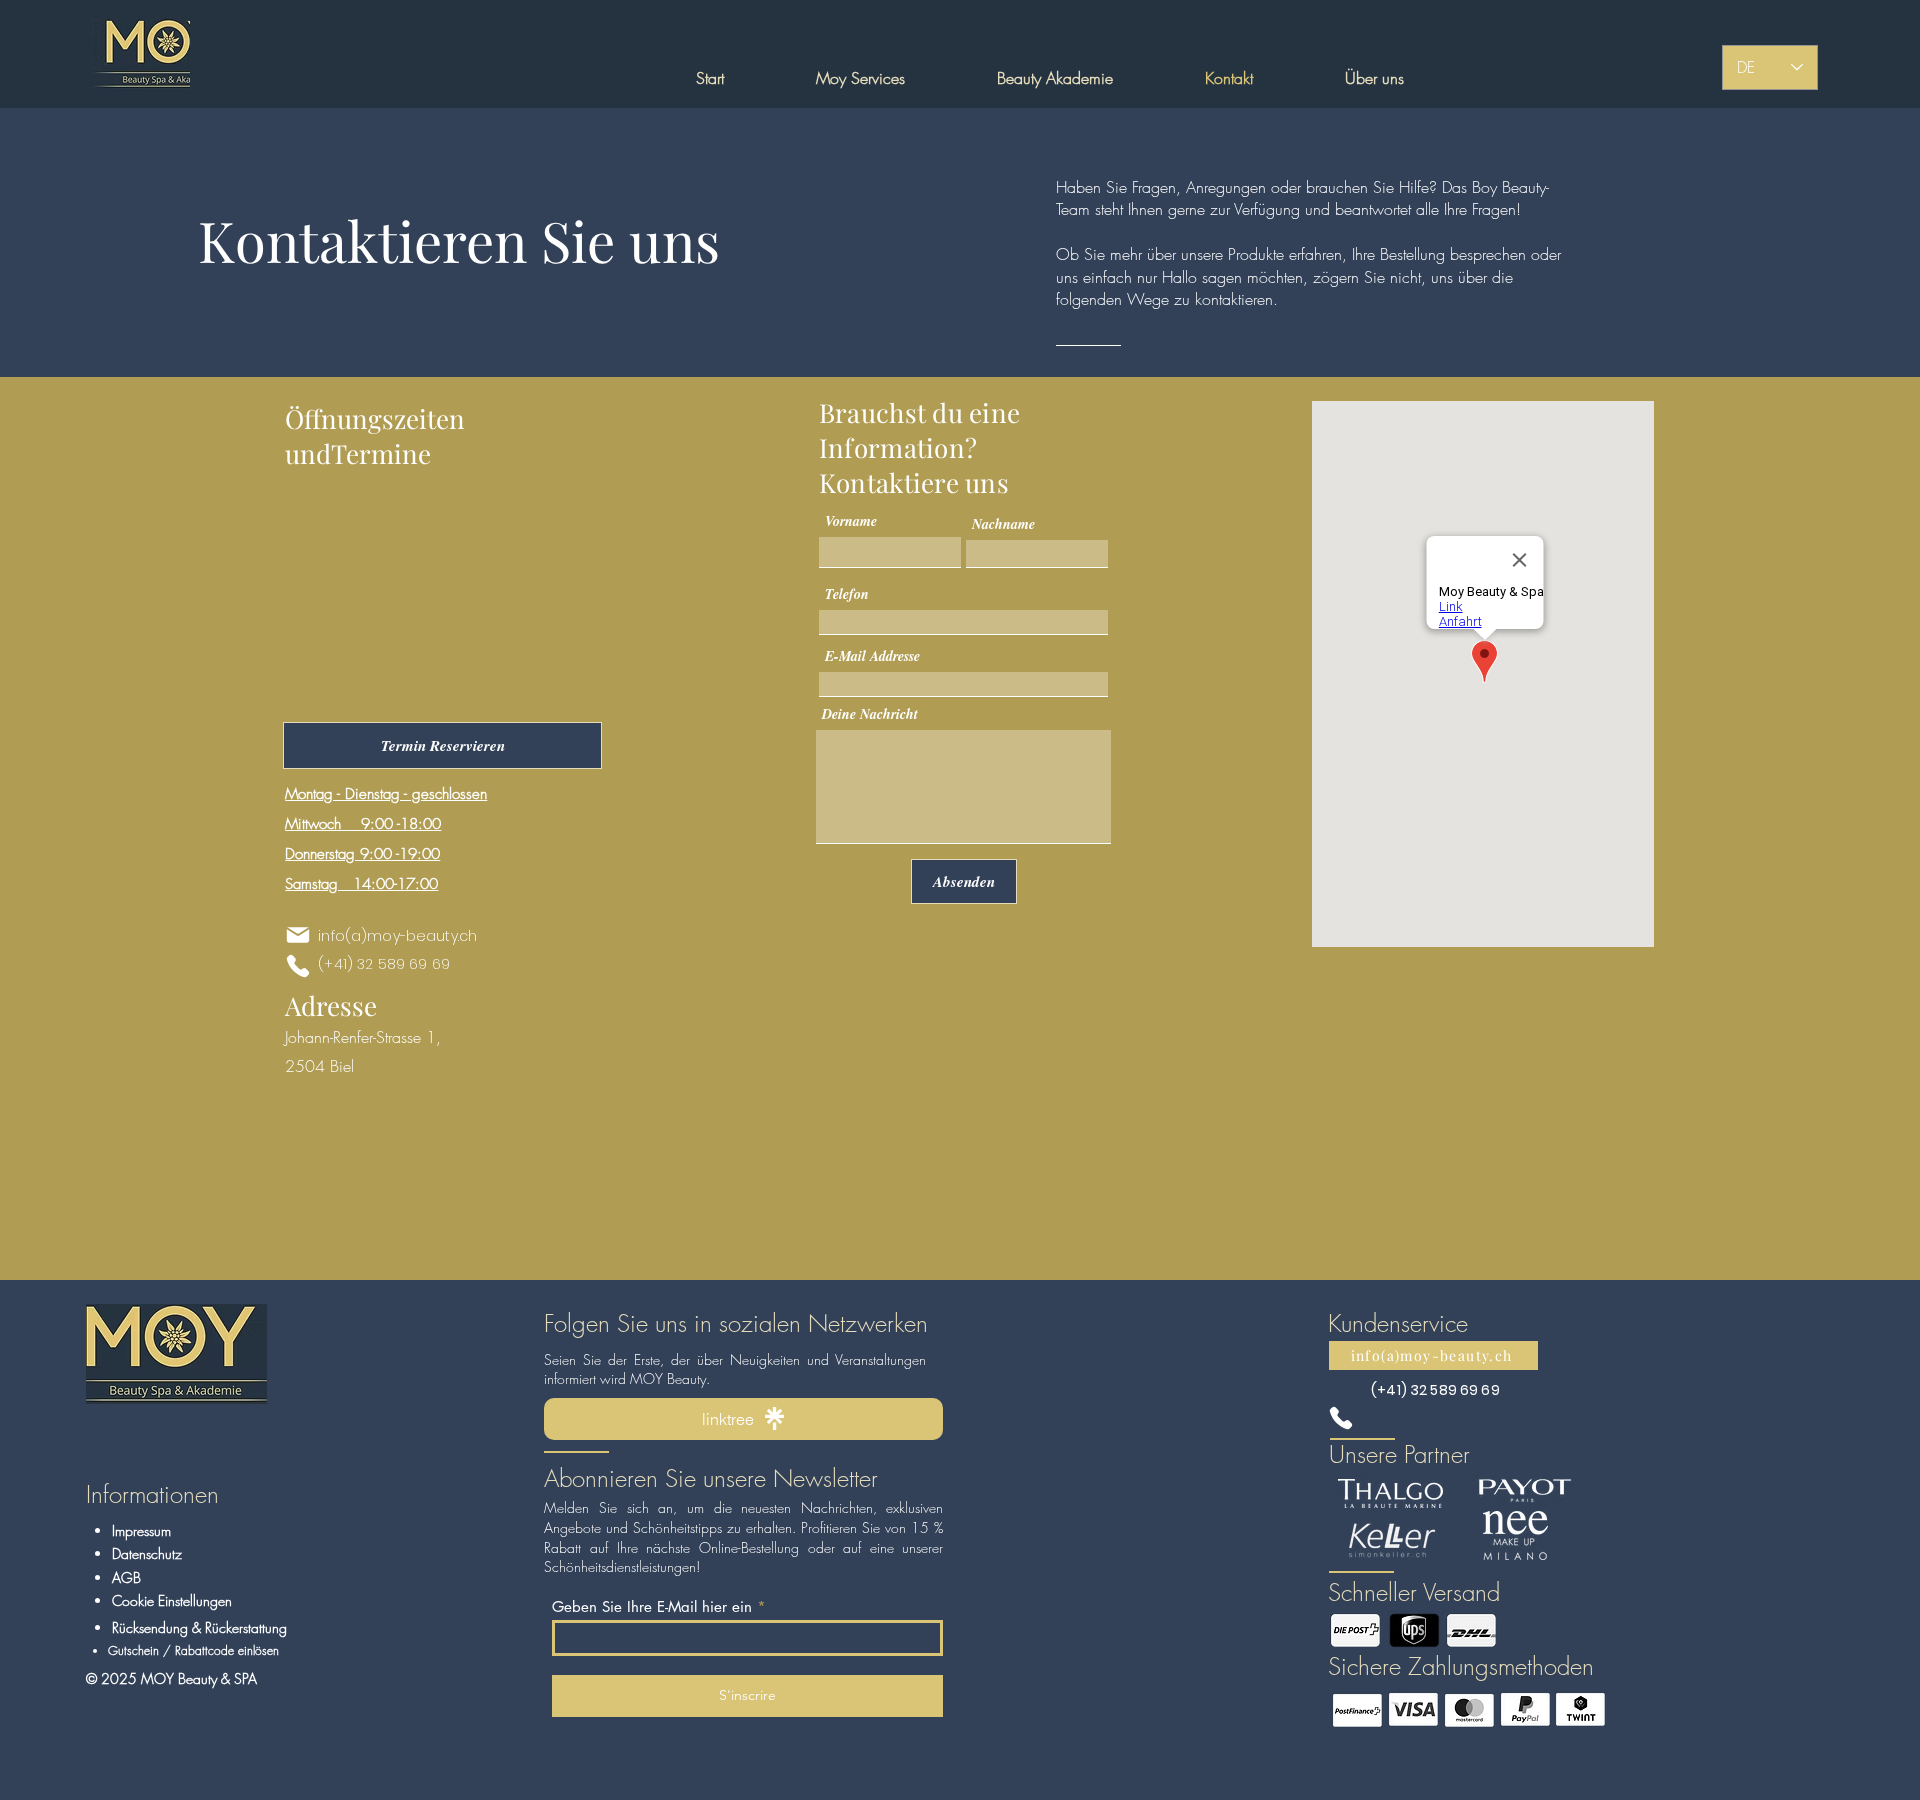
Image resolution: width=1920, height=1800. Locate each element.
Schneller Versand (1414, 1592)
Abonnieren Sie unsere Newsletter (711, 1478)
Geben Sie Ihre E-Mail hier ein (652, 1606)
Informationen (152, 1494)
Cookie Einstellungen (172, 1600)
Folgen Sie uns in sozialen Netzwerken (736, 1323)
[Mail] (298, 935)
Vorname (851, 521)
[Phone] (298, 965)
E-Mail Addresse (872, 656)
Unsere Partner (1399, 1454)
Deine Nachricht (870, 714)
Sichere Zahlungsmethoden (1461, 1666)
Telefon (847, 594)
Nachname (1003, 524)
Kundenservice (1398, 1323)
